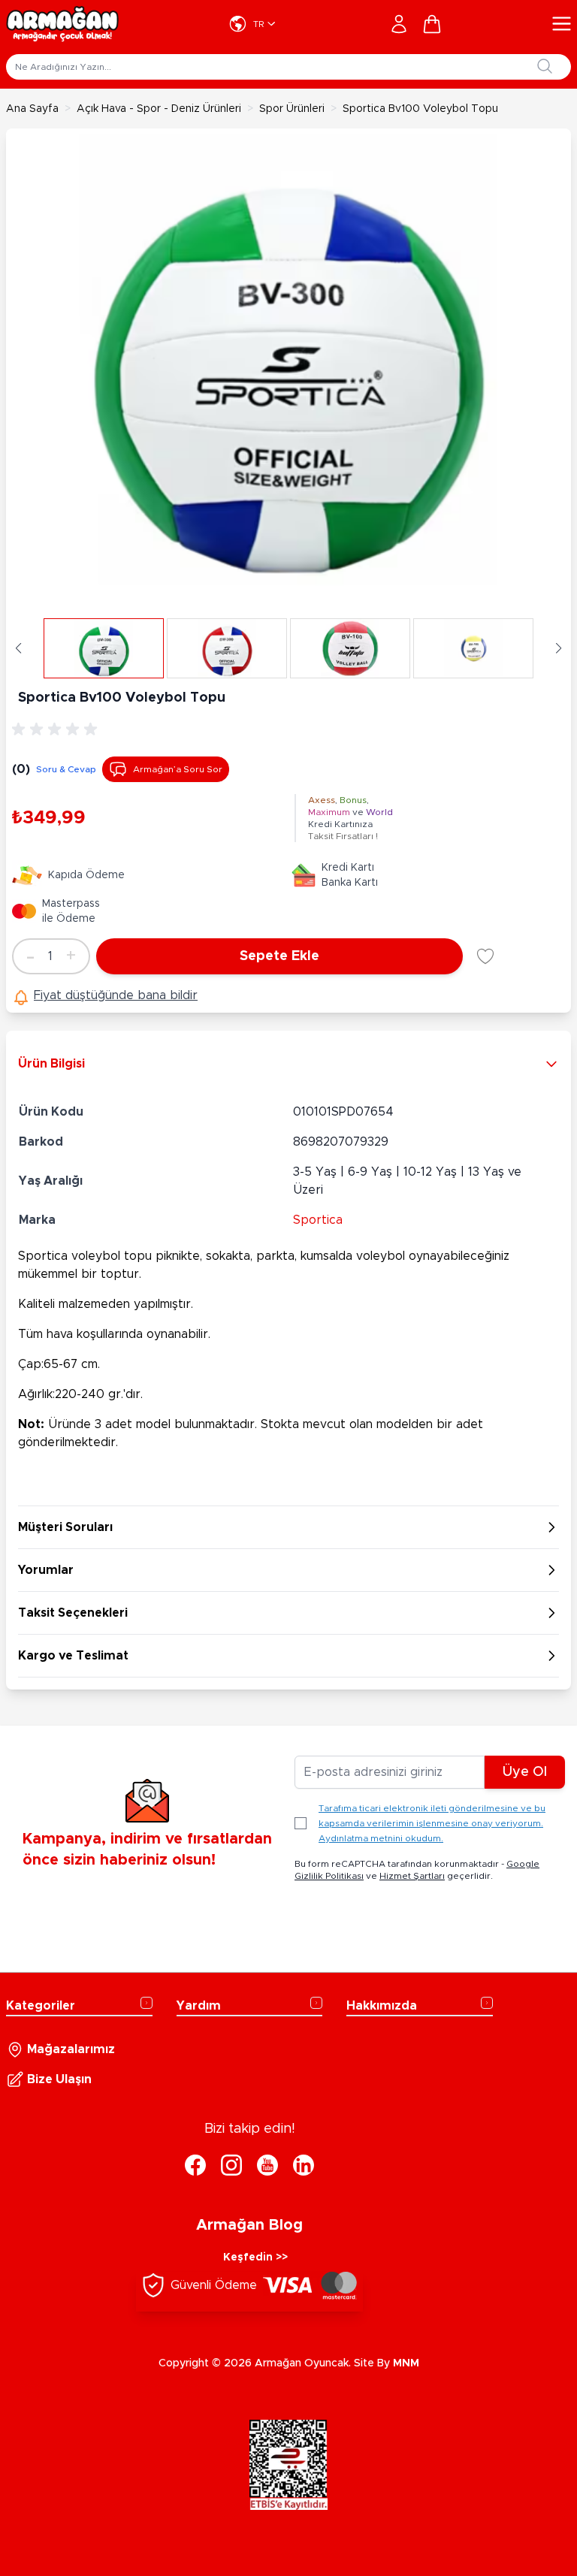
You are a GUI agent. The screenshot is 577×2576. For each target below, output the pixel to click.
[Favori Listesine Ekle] (485, 956)
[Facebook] (195, 2165)
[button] (18, 648)
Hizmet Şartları (412, 1876)
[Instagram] (231, 2165)
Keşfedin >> (255, 2257)
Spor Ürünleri (292, 109)
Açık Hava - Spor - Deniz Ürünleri (159, 109)
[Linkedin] (304, 2165)
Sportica (318, 1220)
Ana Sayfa (32, 109)
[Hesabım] (399, 24)
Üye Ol (525, 1772)
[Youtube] (267, 2165)
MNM (406, 2363)
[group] (57, 729)
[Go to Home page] (62, 24)
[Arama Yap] (545, 66)
